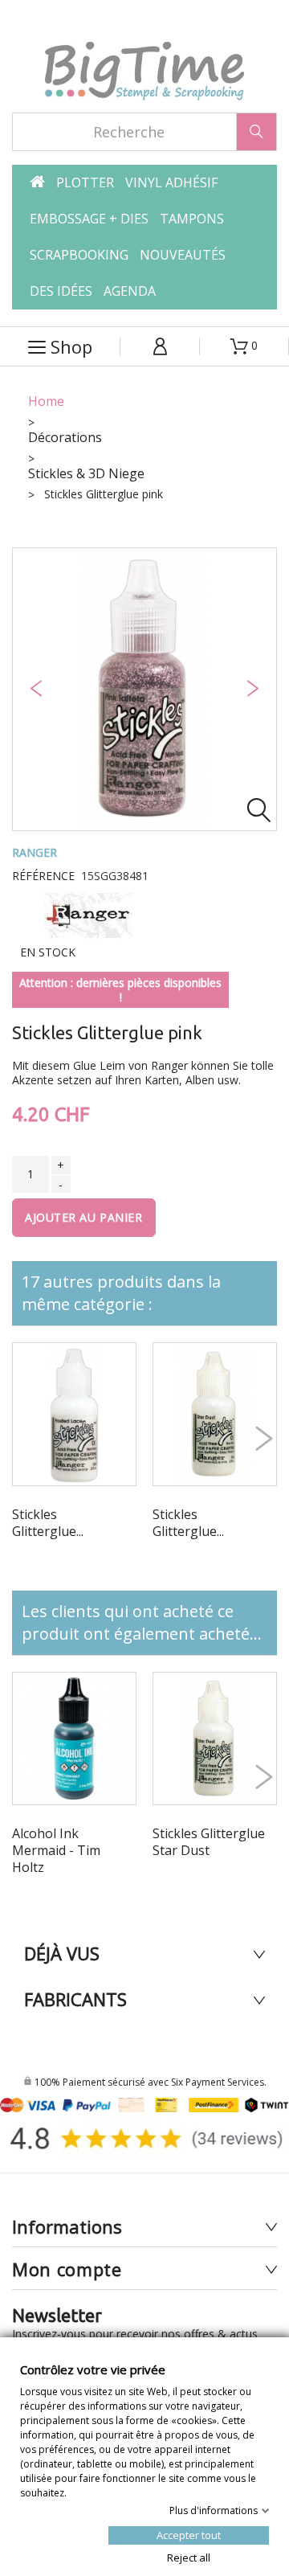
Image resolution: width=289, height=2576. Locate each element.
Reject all (189, 2557)
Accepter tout (189, 2534)
